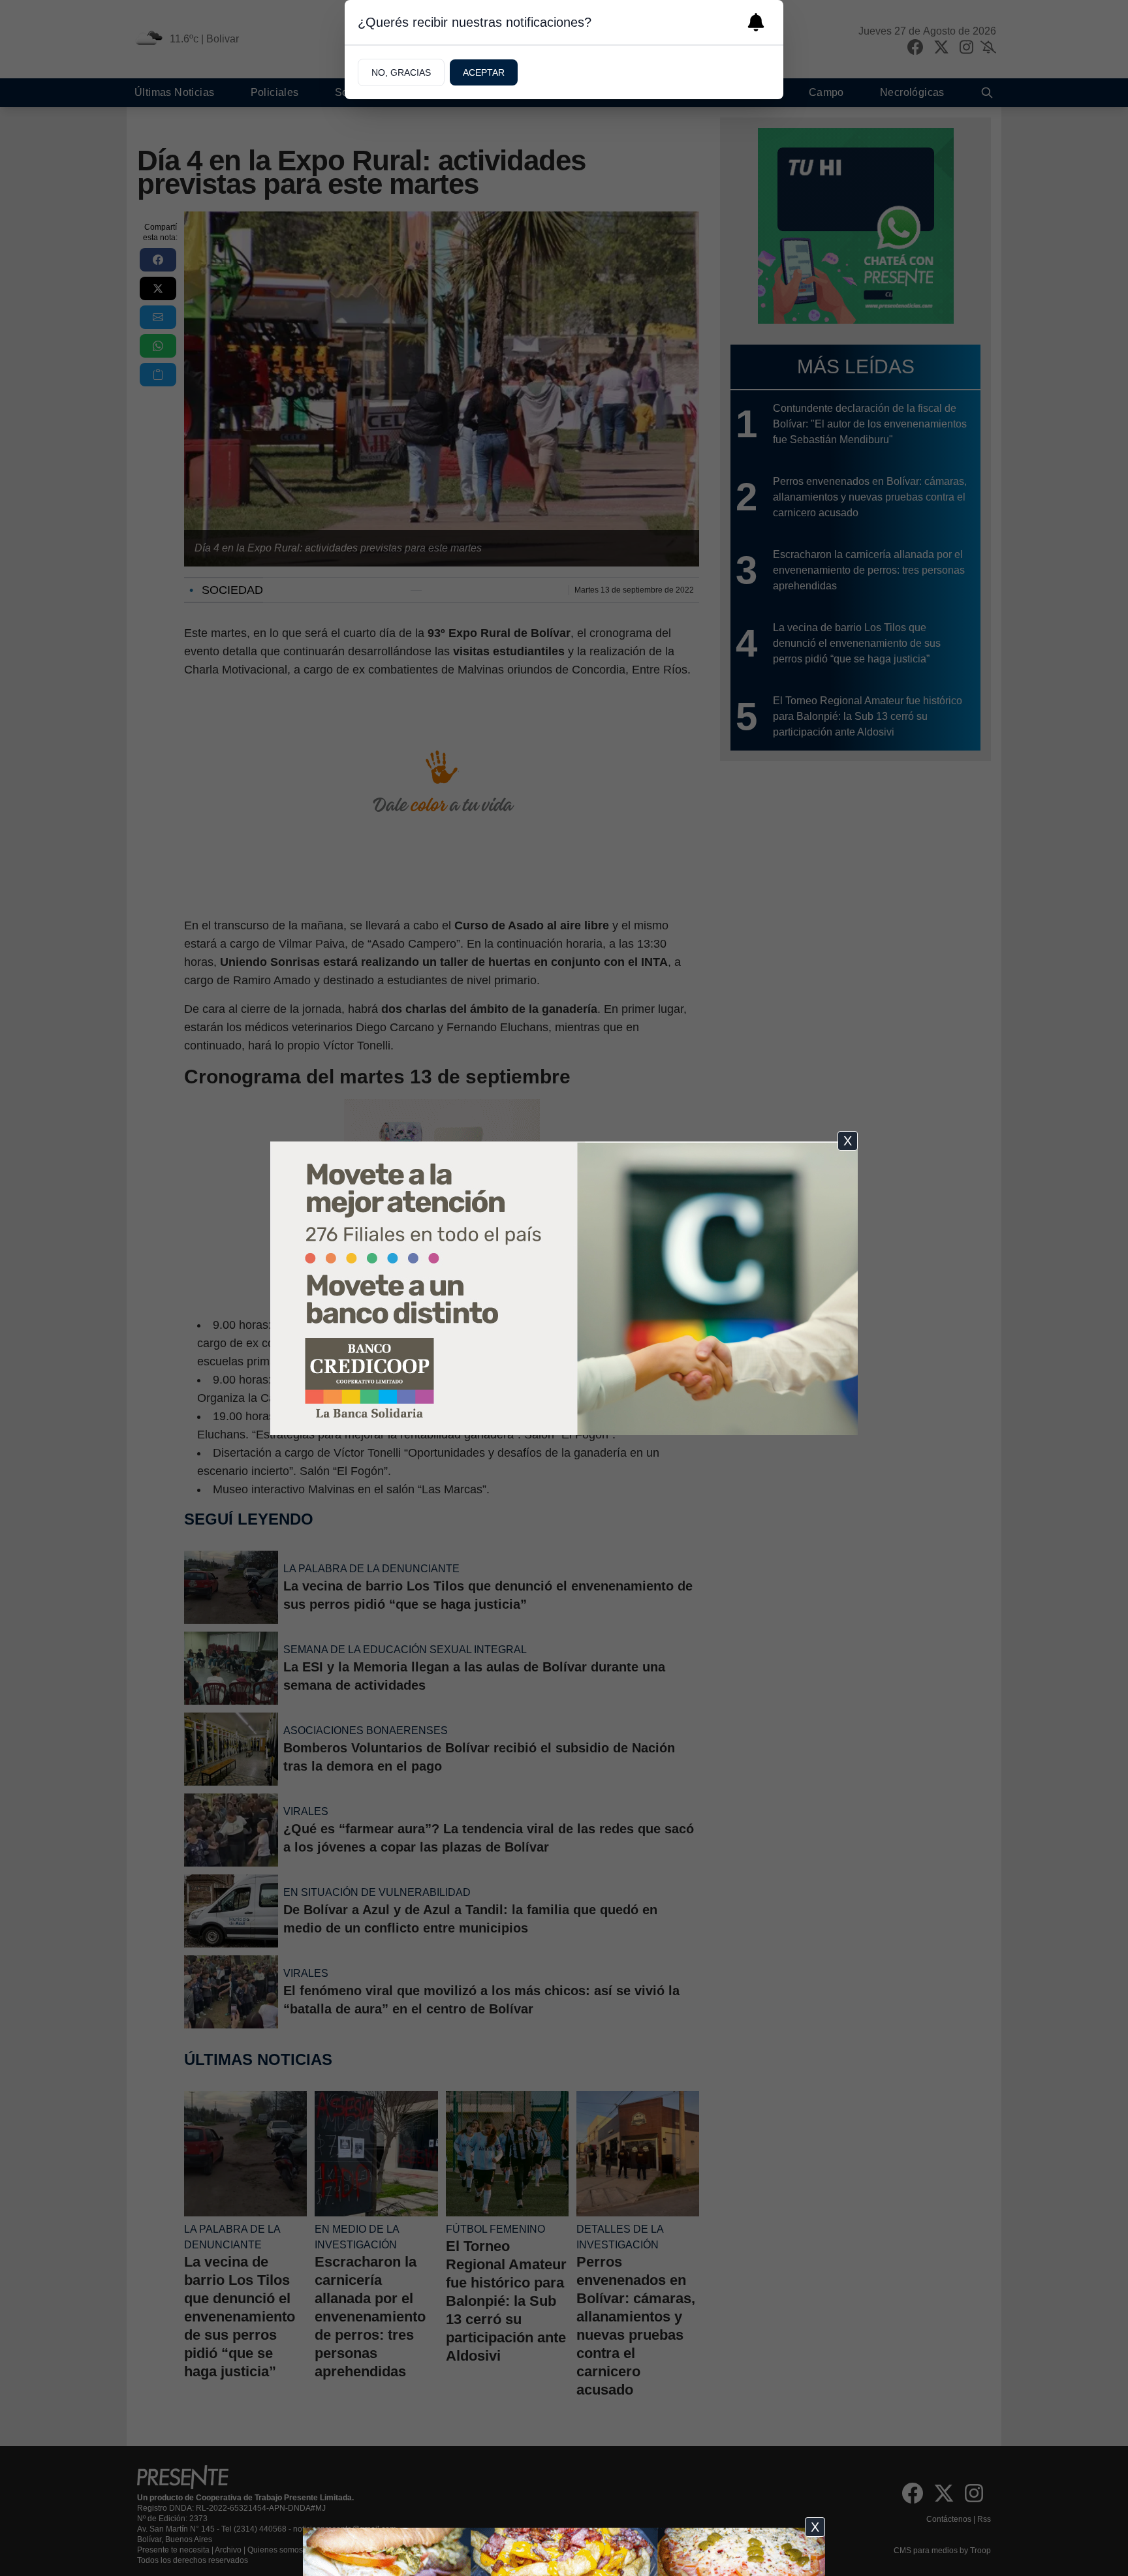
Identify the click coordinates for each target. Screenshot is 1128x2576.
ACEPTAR (484, 72)
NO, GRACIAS (401, 72)
